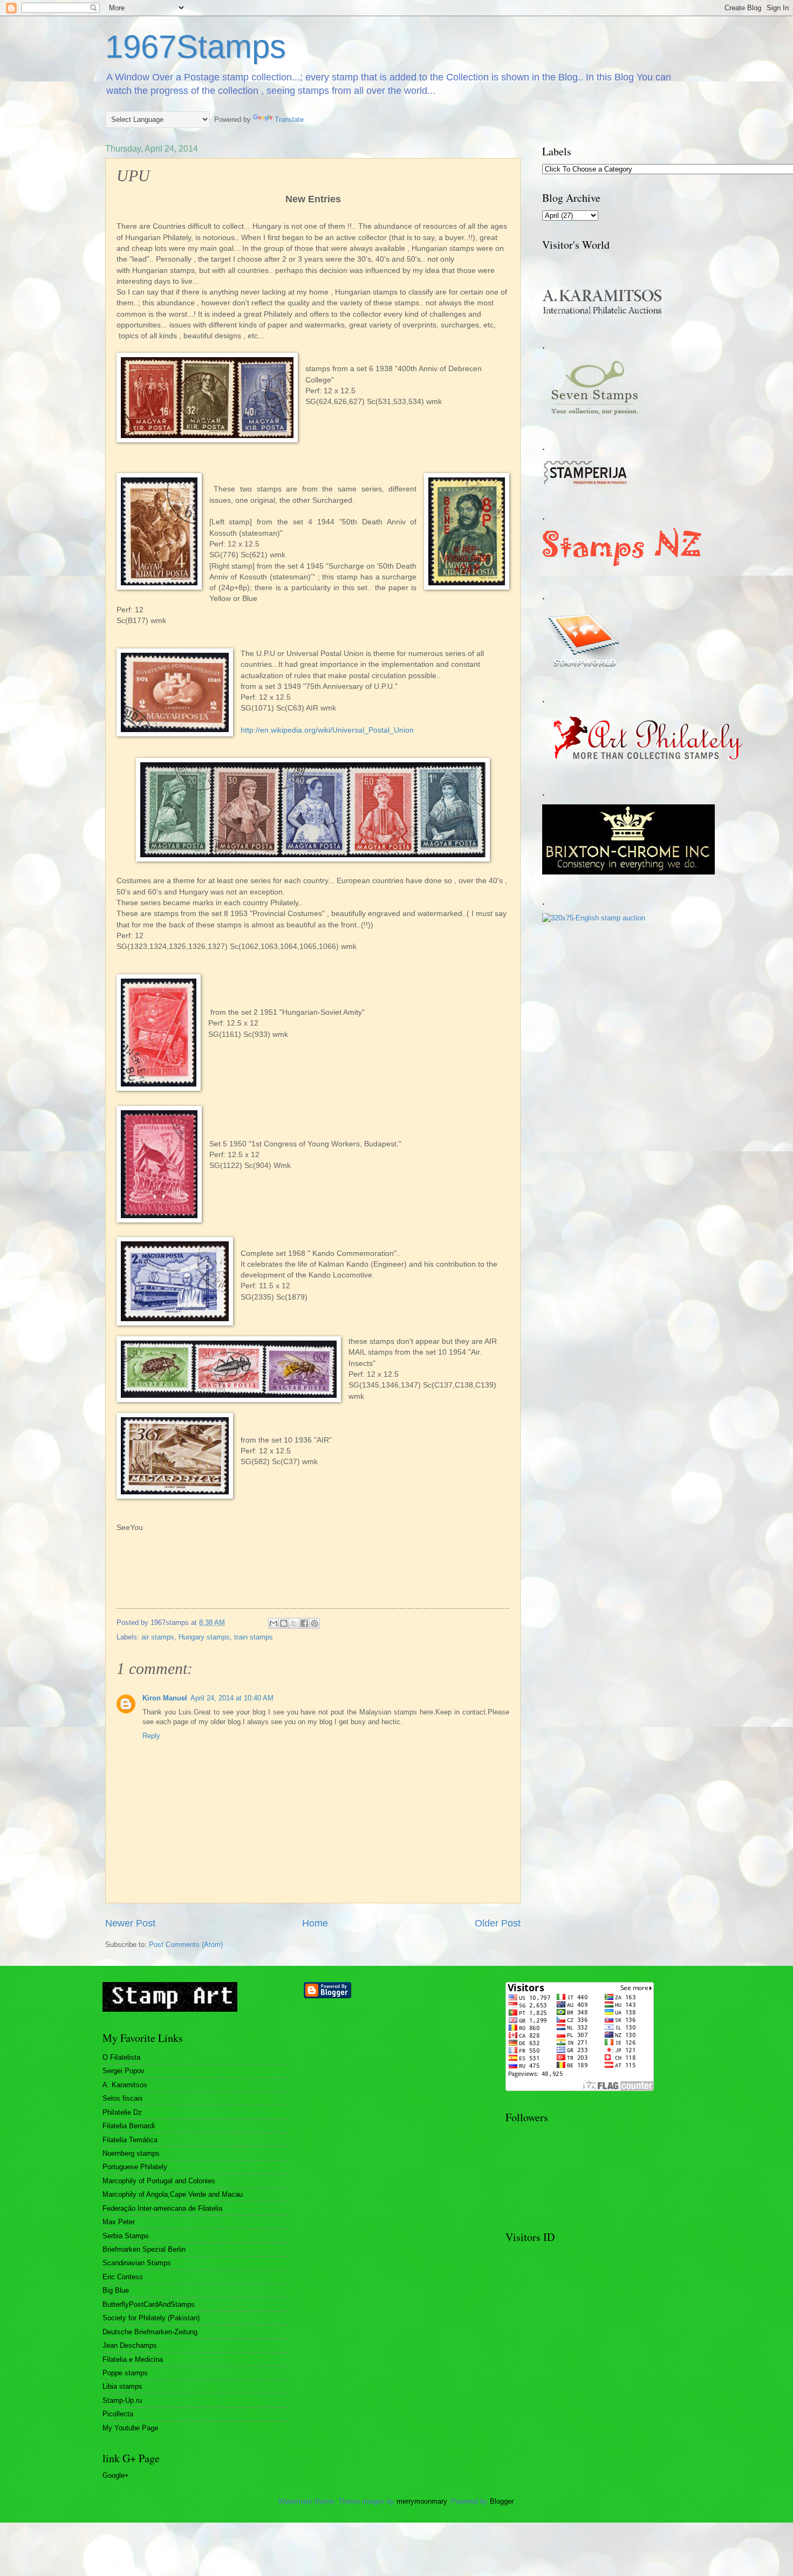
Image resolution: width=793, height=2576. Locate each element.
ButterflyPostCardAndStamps (149, 2304)
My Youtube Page (130, 2428)
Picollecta (118, 2414)
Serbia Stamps (126, 2236)
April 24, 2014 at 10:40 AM (232, 1698)
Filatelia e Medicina (133, 2359)
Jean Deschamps (130, 2345)
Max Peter (119, 2222)
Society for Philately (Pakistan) (151, 2318)
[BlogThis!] (284, 1623)
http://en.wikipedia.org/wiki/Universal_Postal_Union (327, 730)
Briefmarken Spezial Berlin (144, 2249)
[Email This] (274, 1623)
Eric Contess (123, 2277)
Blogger (501, 2501)
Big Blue (116, 2290)
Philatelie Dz (122, 2112)
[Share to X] (294, 1623)
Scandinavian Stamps (137, 2263)
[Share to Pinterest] (315, 1623)
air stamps (158, 1637)
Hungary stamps (204, 1637)
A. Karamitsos (125, 2085)
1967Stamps (196, 47)
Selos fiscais (123, 2098)
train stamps (254, 1637)
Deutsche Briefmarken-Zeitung (150, 2332)
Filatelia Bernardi (129, 2126)
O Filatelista (121, 2057)
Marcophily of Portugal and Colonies (159, 2181)
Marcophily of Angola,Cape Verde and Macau (173, 2194)
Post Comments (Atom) (186, 1945)
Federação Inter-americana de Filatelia (162, 2208)
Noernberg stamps (131, 2153)
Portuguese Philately (135, 2167)
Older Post (498, 1923)
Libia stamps (122, 2386)
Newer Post (130, 1923)
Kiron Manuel (165, 1698)
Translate (289, 119)
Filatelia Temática (130, 2140)
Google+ (116, 2475)
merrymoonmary (422, 2501)
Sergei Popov (124, 2071)
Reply (151, 1736)
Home (315, 1923)
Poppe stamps (125, 2373)
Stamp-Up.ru (122, 2400)
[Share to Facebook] (304, 1623)
